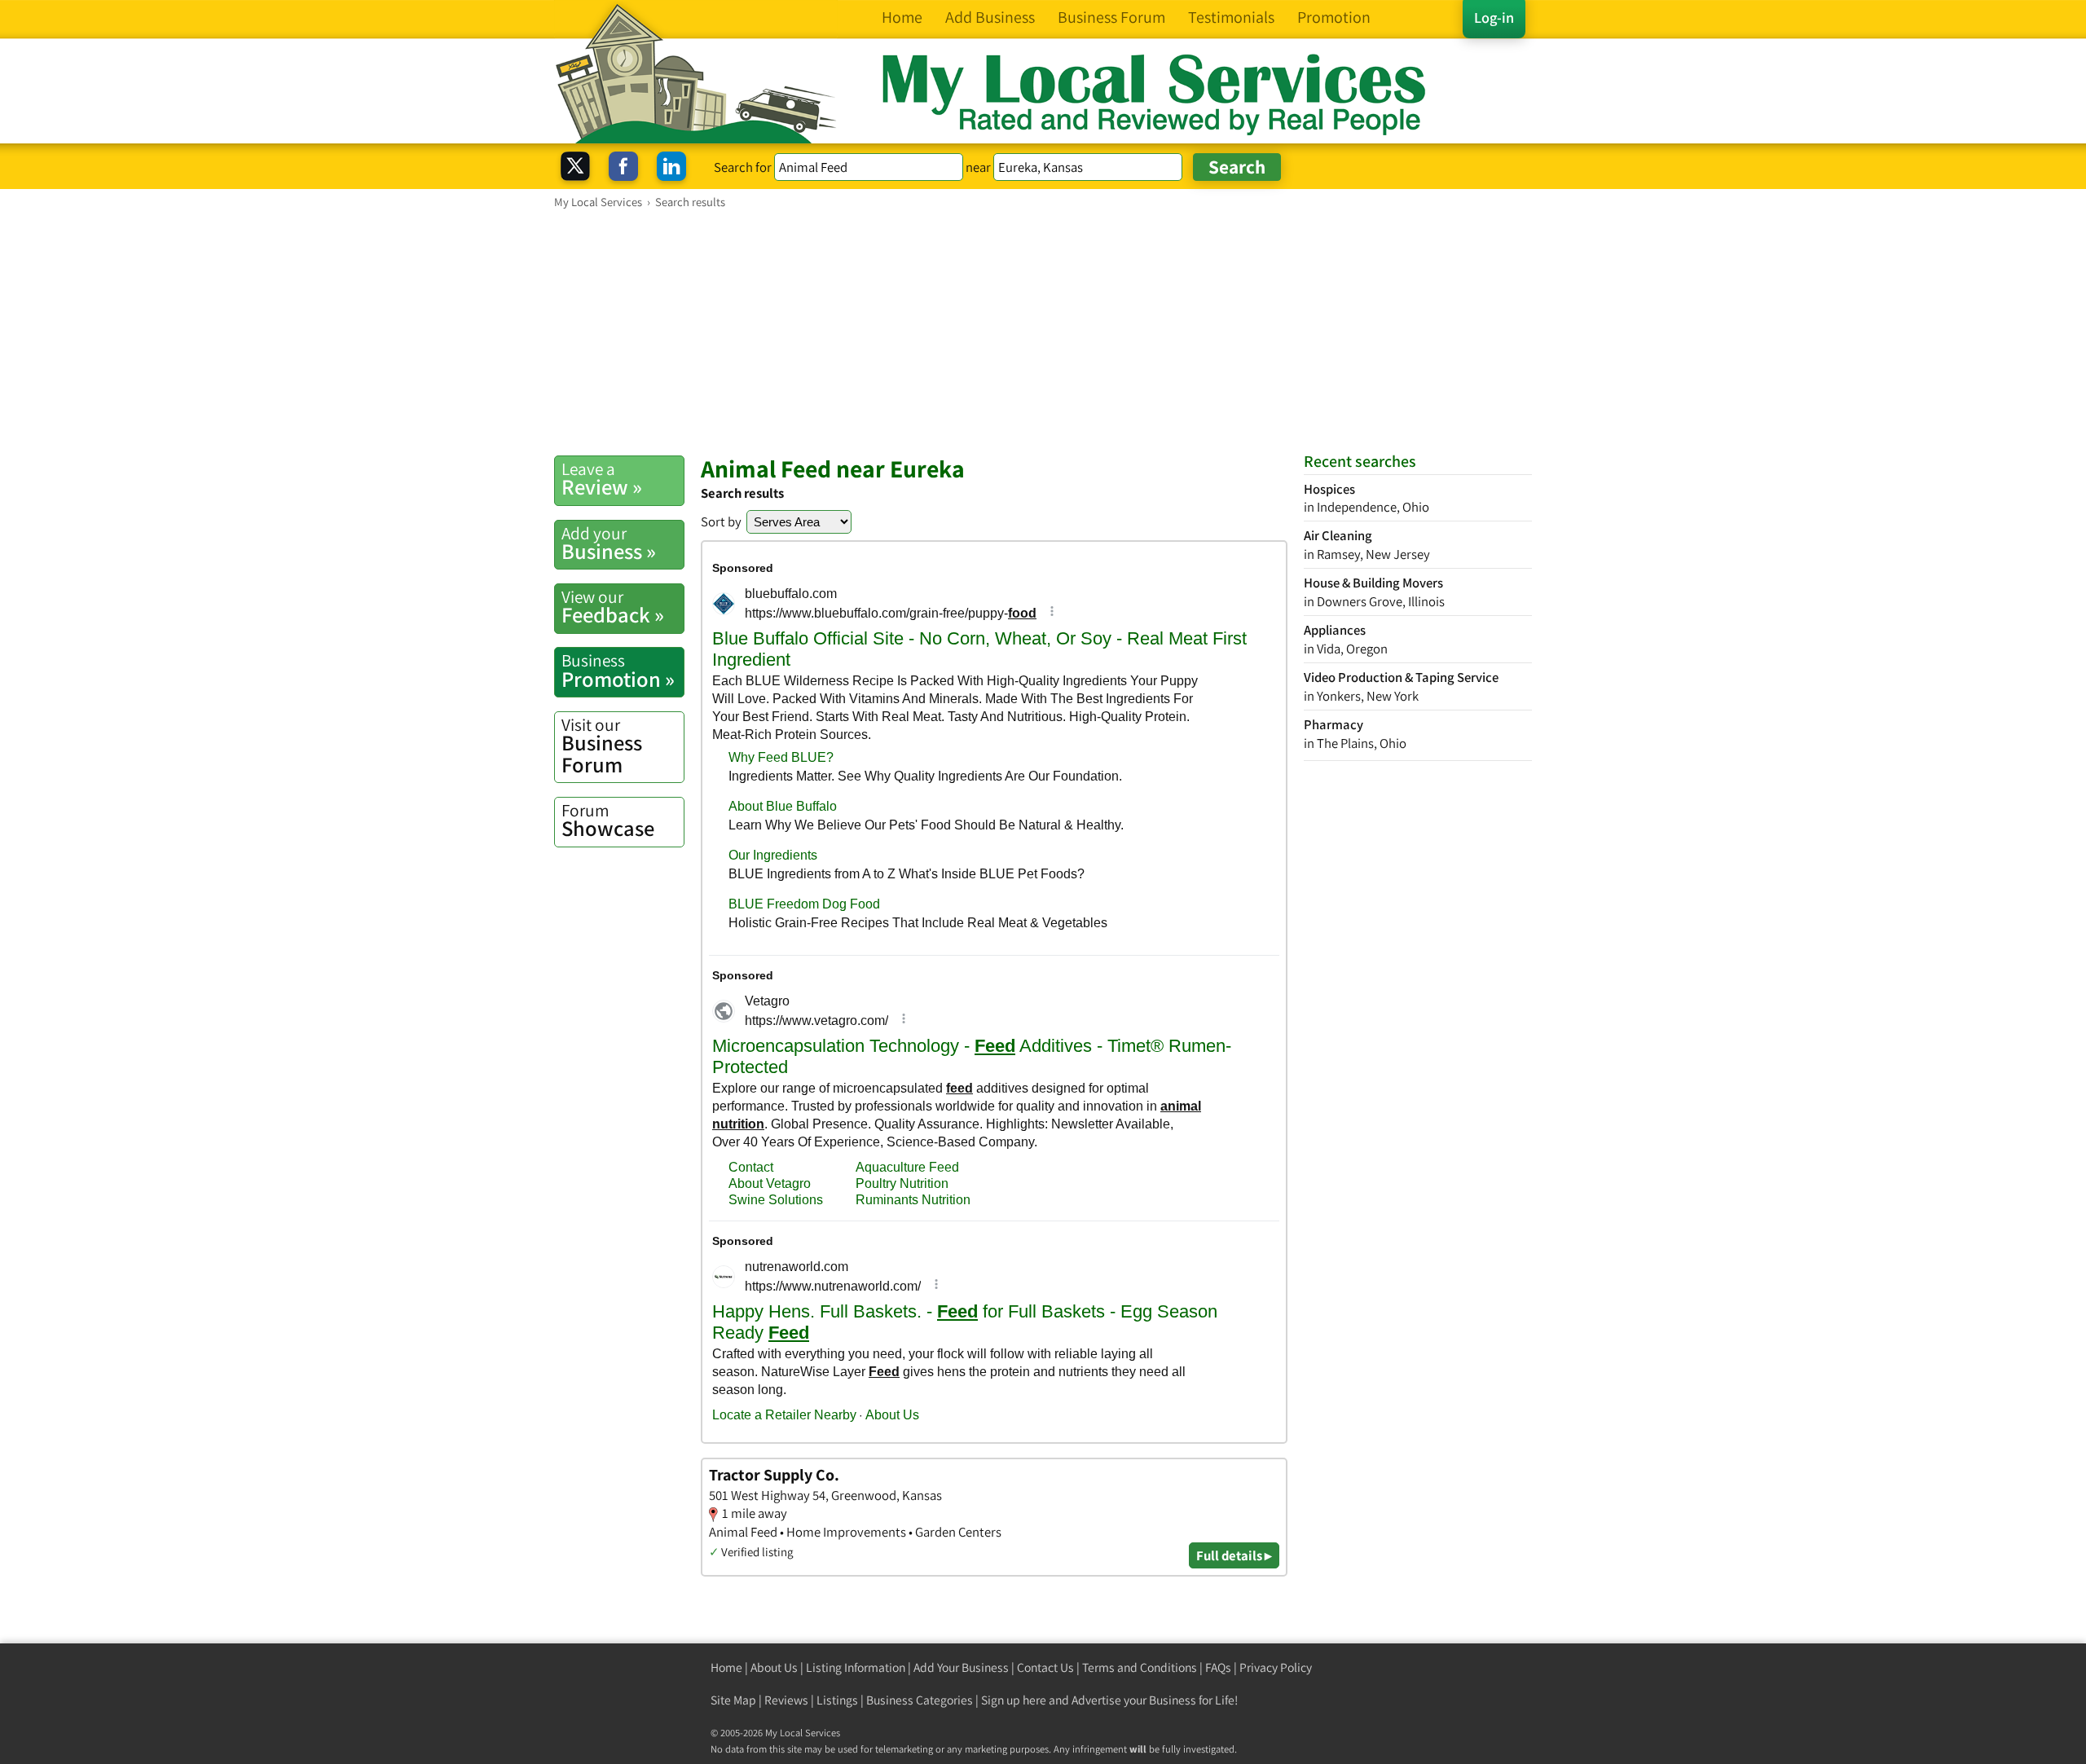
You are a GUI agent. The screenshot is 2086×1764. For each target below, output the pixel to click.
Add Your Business (961, 1667)
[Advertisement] (1043, 332)
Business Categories (920, 1700)
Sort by (721, 521)
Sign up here (1014, 1700)
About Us (774, 1667)
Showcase (608, 820)
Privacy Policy (1276, 1667)
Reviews (786, 1700)
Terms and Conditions (1140, 1667)
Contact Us (1045, 1667)
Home (726, 1667)
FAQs (1218, 1667)
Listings (837, 1700)
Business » (609, 543)
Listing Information (856, 1667)
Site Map (733, 1700)
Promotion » (618, 671)
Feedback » (613, 607)
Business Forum (602, 746)
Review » (602, 479)
